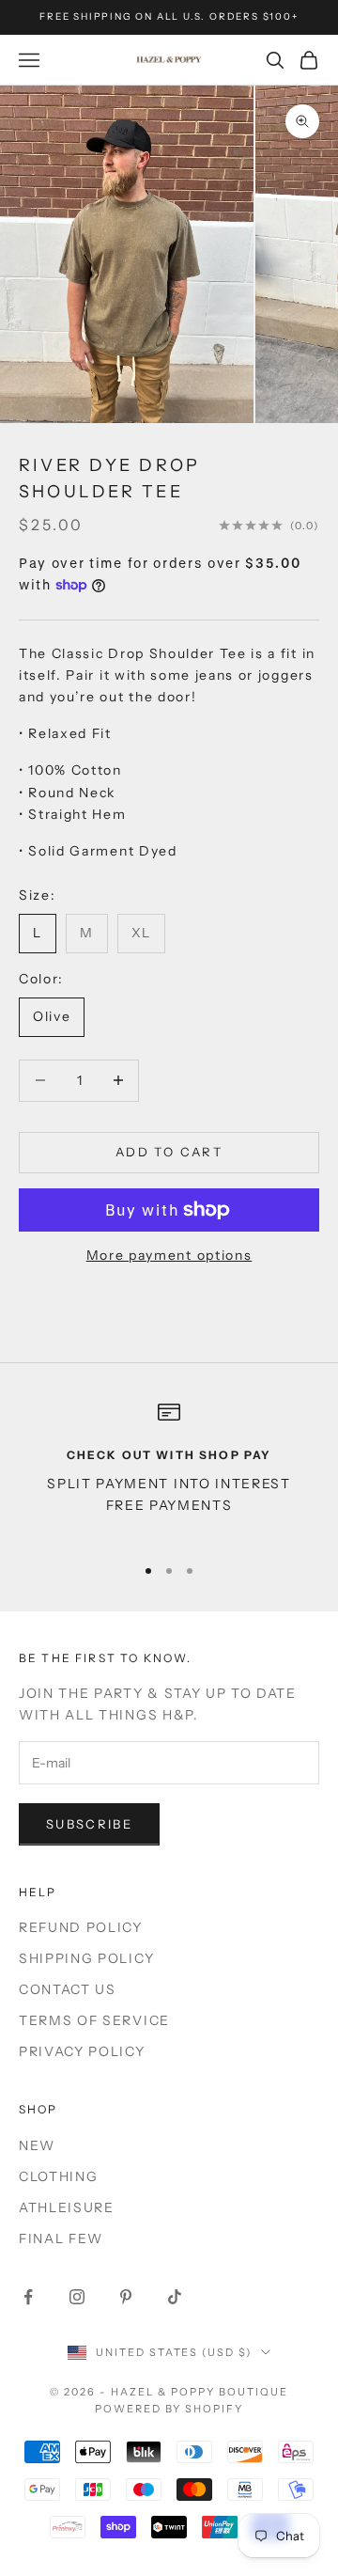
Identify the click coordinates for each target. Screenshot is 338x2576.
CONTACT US (68, 1989)
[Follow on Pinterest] (126, 2297)
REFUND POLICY (81, 1927)
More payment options (169, 1255)
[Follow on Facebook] (28, 2297)
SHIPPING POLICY (86, 1958)
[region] (169, 1469)
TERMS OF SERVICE (94, 2020)
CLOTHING (58, 2176)
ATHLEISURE (67, 2207)
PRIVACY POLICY (82, 2051)
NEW (37, 2145)
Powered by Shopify (169, 2409)
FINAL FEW (61, 2238)
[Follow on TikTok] (175, 2297)
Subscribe (89, 1824)
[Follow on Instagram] (77, 2297)
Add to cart (169, 1152)
